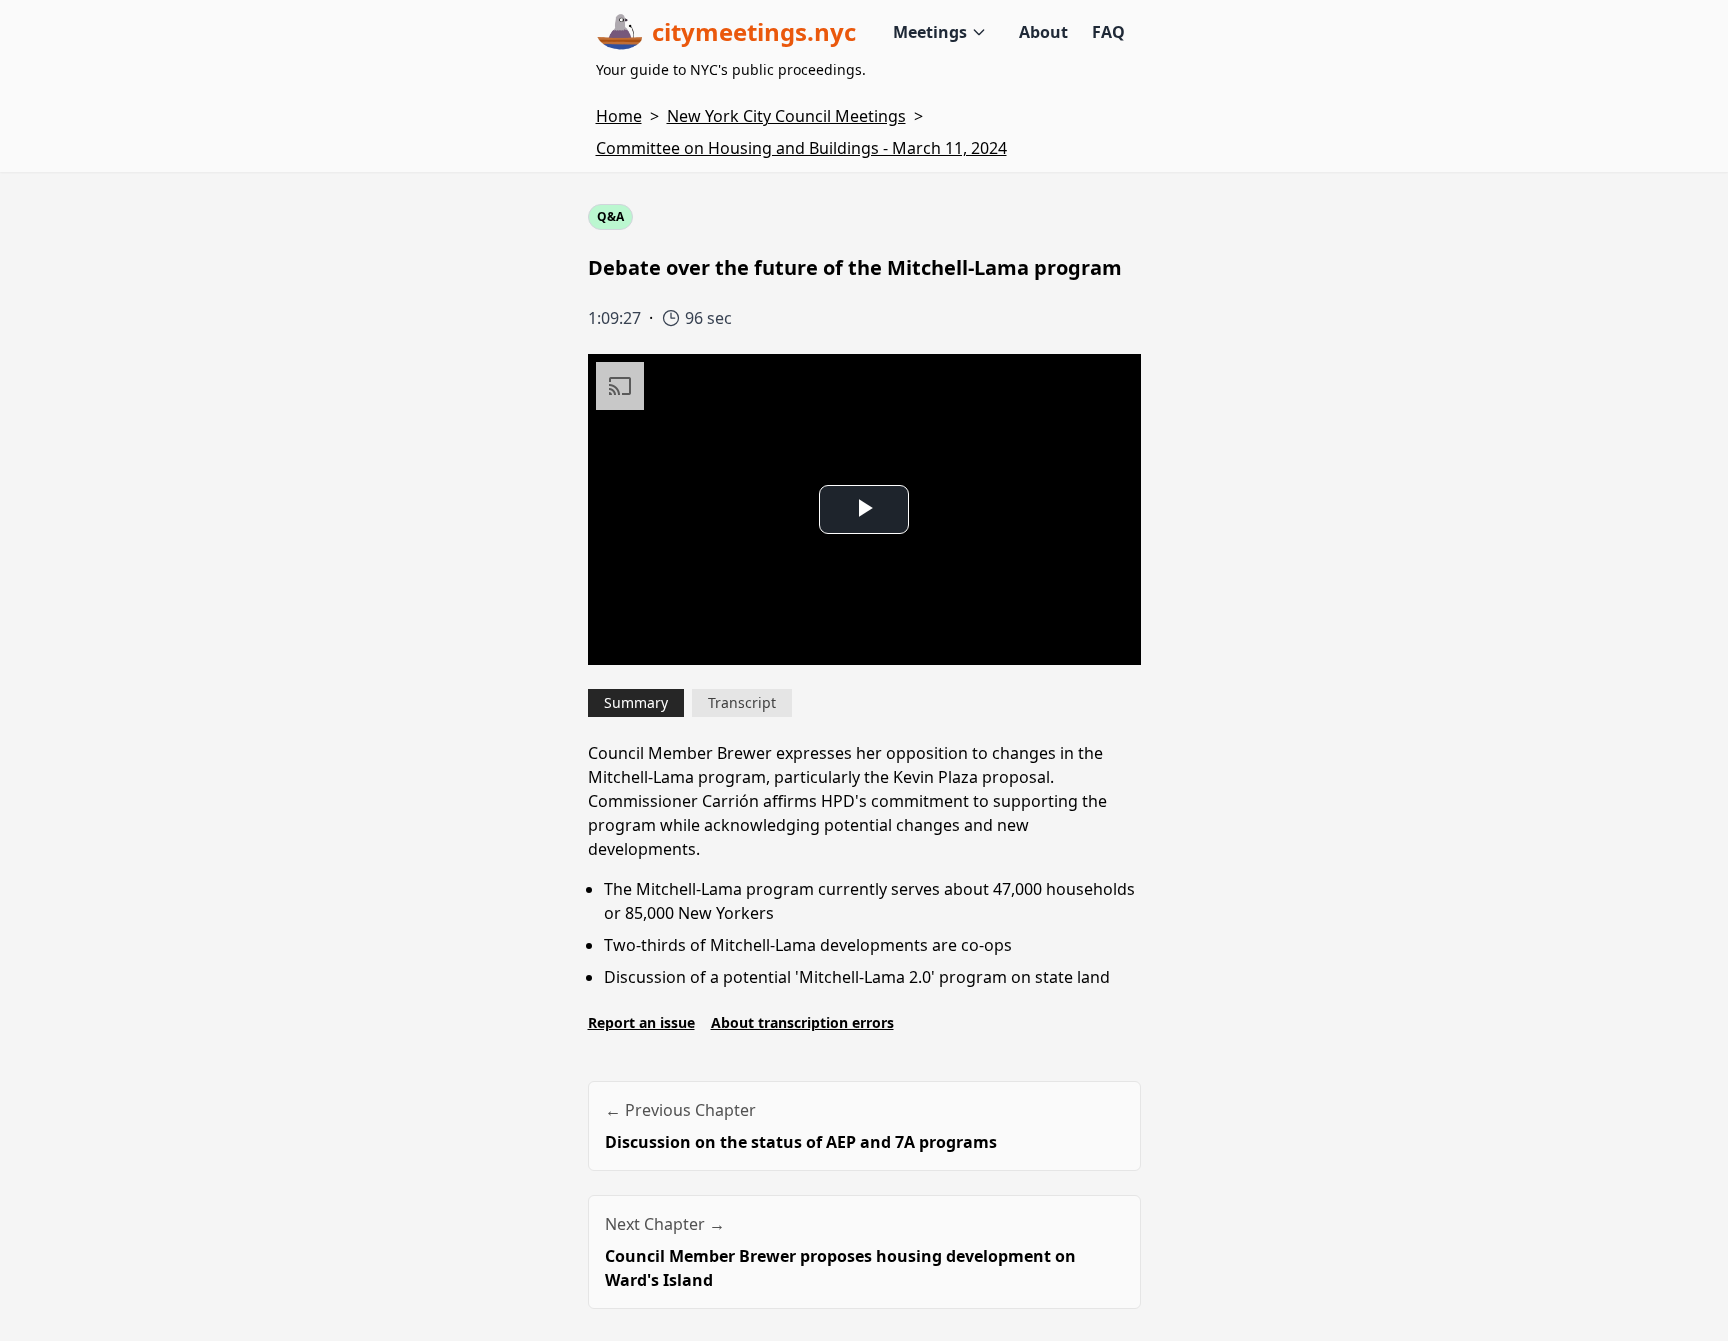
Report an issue (641, 1022)
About (1043, 32)
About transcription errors (802, 1022)
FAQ (1108, 32)
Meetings (930, 32)
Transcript (742, 702)
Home (619, 116)
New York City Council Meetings (786, 116)
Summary (636, 702)
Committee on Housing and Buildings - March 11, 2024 (801, 148)
